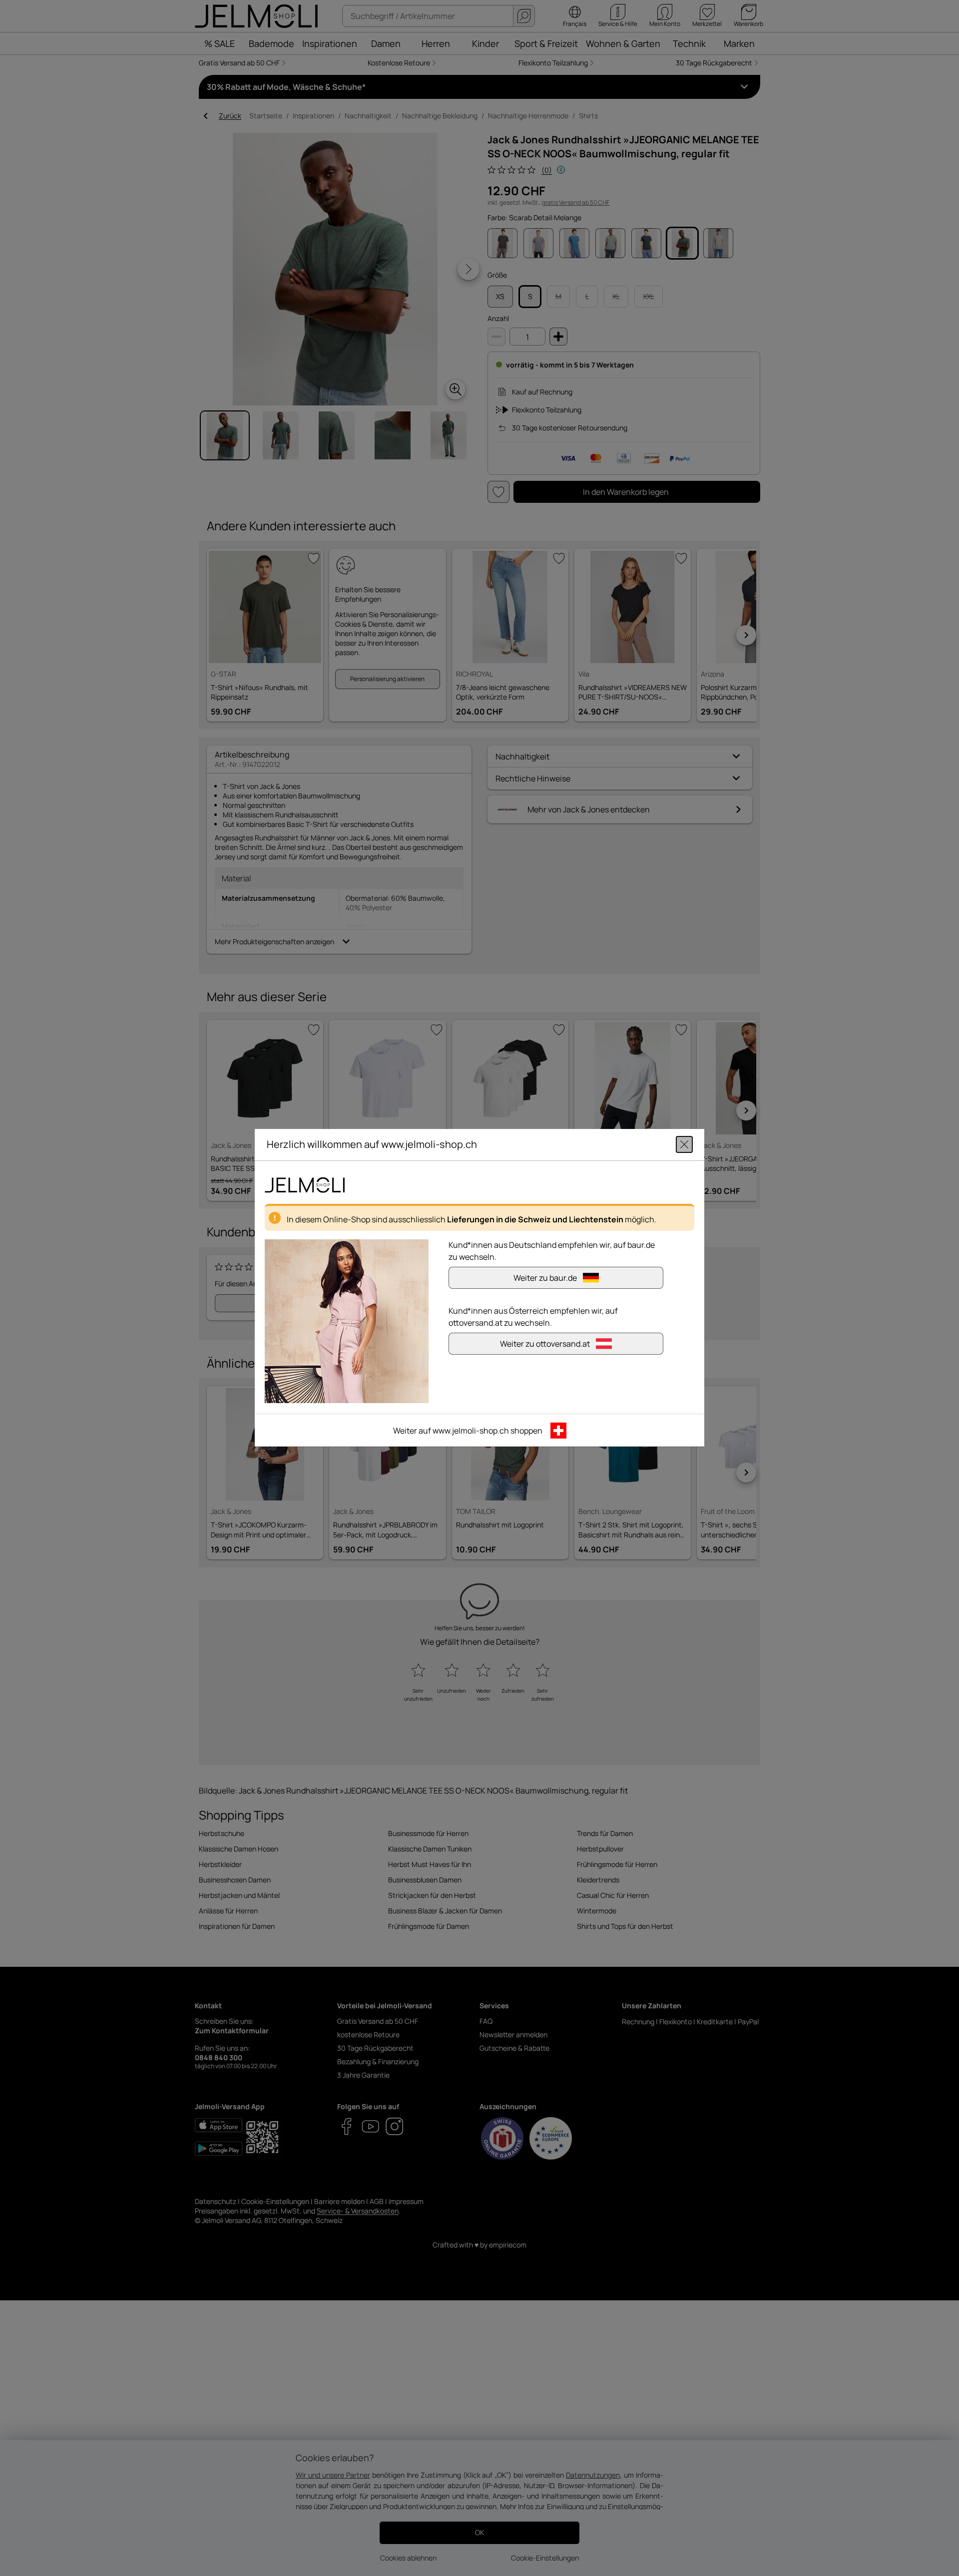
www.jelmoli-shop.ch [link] (471, 1431)
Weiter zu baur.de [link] (545, 1278)
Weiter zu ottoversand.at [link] (545, 1344)
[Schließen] (684, 1145)
